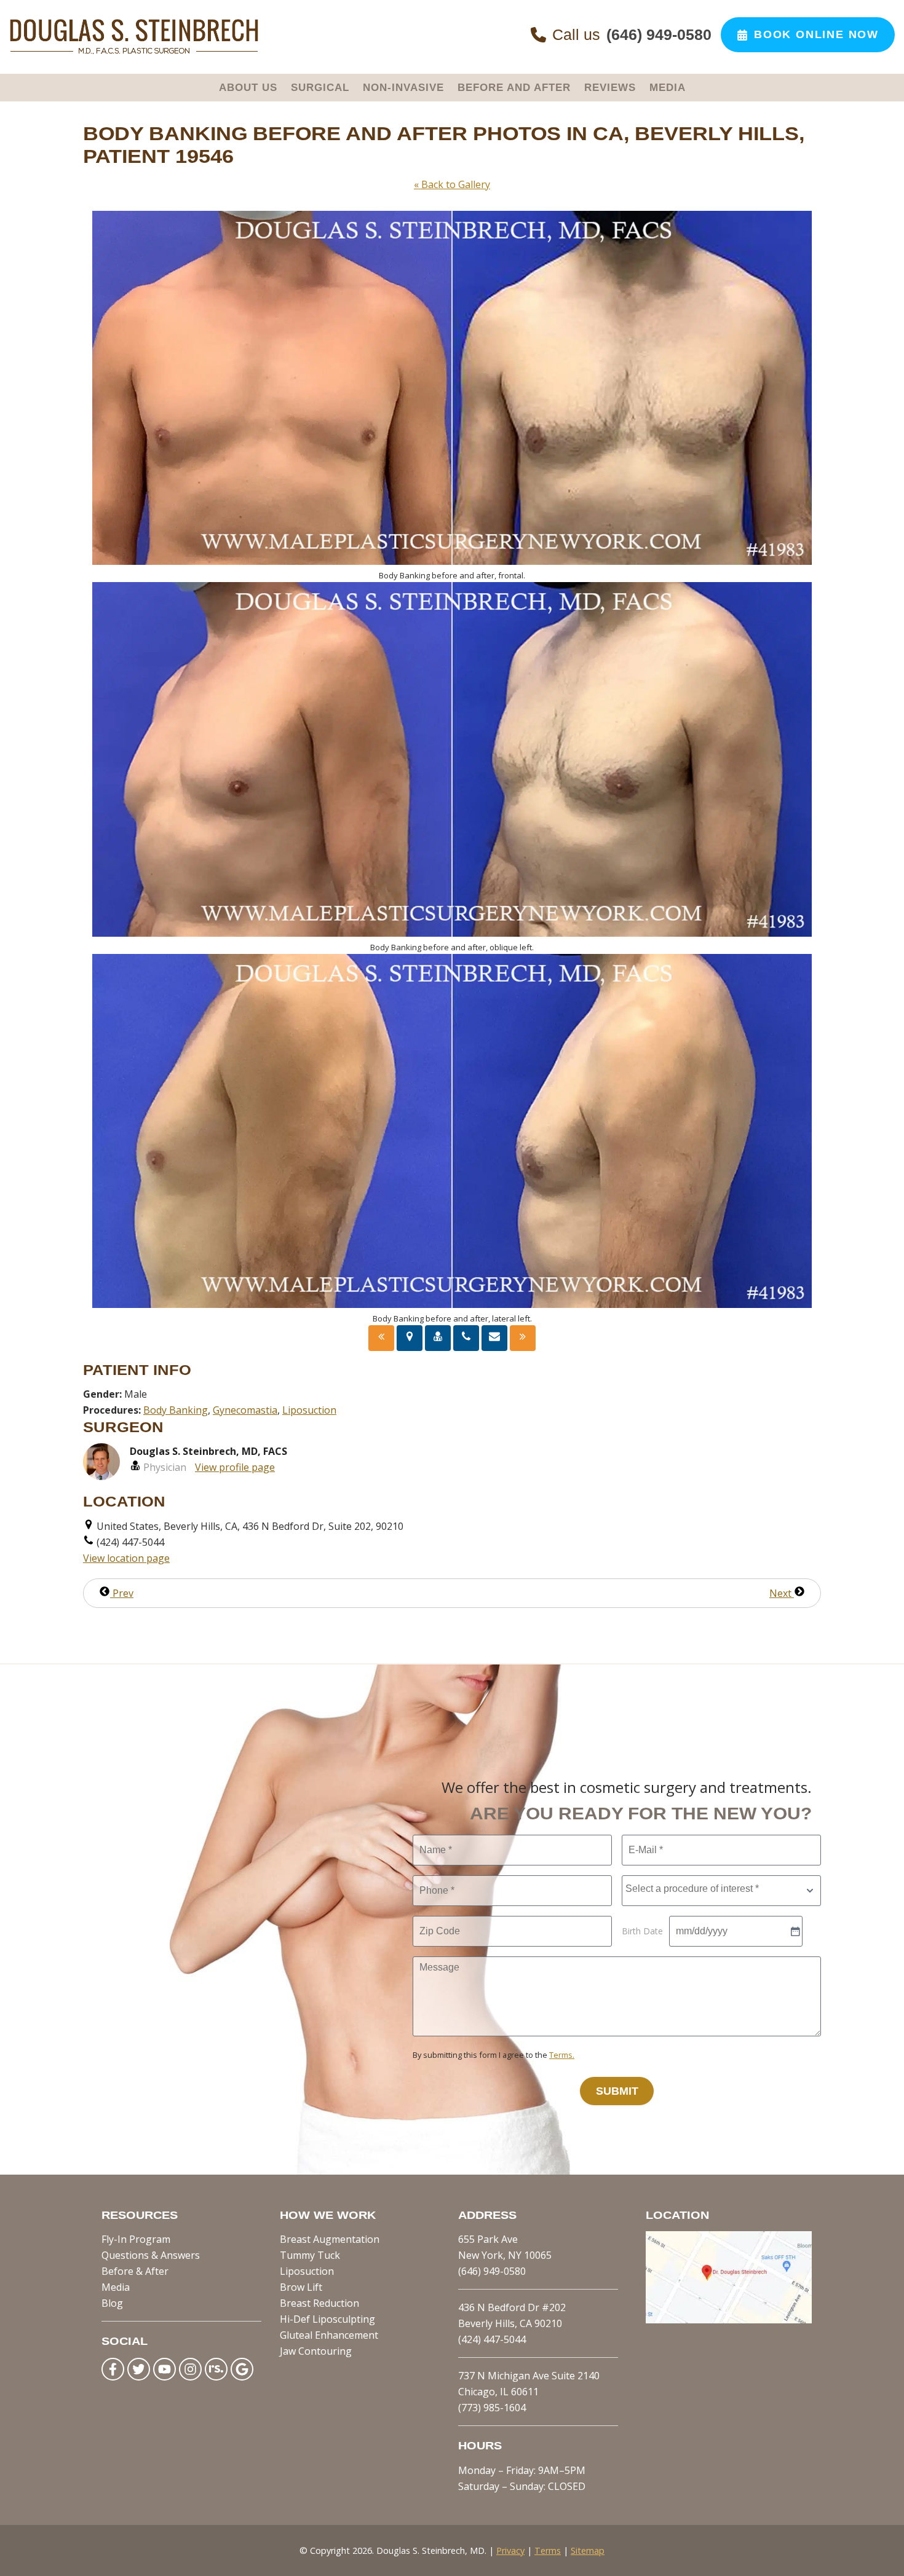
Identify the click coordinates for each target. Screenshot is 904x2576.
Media (116, 2287)
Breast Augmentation (330, 2239)
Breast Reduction (319, 2303)
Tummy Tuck (310, 2255)
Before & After (135, 2271)
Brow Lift (301, 2287)
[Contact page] (494, 1338)
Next (782, 1593)
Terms (548, 2550)
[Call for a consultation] (466, 1338)
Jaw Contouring (316, 2351)
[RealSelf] (216, 2369)
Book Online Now (816, 34)
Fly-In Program (136, 2239)
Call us (632, 34)
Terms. (562, 2055)
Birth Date (642, 1931)
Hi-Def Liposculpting (327, 2319)
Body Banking (176, 1410)
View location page (126, 1558)
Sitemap (588, 2550)
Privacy (510, 2550)
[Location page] (410, 1338)
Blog (112, 2303)
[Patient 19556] (381, 1338)
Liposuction (309, 1410)
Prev (122, 1593)
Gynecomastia (245, 1410)
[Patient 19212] (523, 1338)
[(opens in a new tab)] (729, 2320)
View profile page (235, 1467)
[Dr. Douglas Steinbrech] (134, 52)
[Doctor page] (438, 1338)
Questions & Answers (151, 2255)
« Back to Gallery (452, 184)
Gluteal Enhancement (329, 2335)
